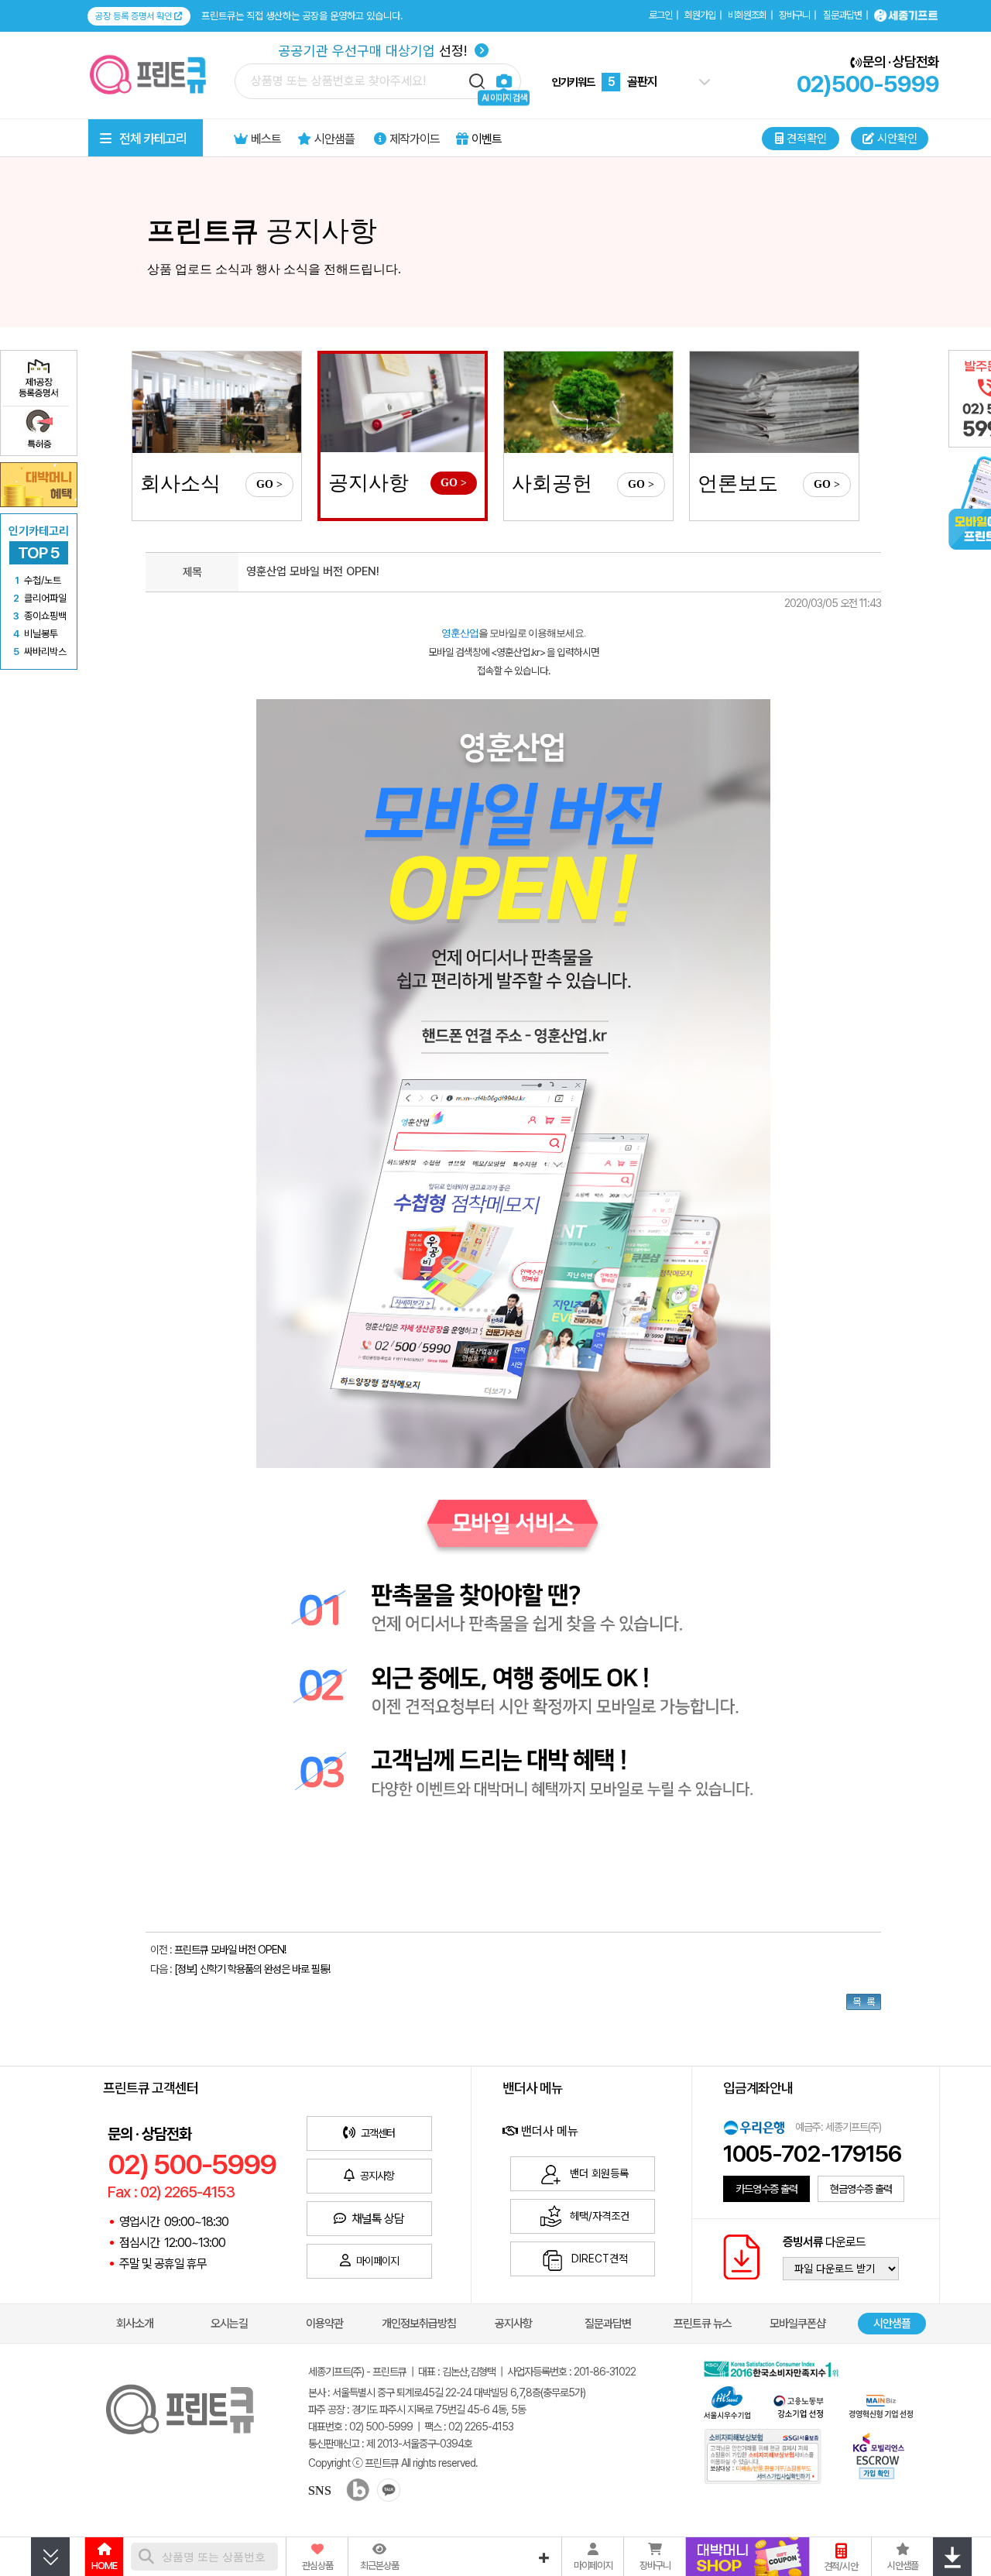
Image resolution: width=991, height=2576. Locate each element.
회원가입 (700, 15)
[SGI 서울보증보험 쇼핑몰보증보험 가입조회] (763, 2456)
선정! (375, 51)
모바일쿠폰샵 (797, 2324)
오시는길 (229, 2324)
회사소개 (135, 2324)
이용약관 (324, 2324)
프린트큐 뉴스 (703, 2324)
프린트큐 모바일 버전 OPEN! (230, 1950)
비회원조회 (747, 15)
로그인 (660, 15)
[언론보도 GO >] (774, 402)
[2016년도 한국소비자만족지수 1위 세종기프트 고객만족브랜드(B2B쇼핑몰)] (775, 2367)
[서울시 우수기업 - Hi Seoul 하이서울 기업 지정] (727, 2401)
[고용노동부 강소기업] (799, 2404)
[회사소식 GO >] (217, 402)
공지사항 (513, 2324)
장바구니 (794, 15)
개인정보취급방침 (419, 2324)
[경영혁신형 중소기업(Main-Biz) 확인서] (881, 2404)
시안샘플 (892, 2324)
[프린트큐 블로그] (352, 2491)
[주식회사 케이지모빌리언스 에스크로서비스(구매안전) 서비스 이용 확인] (879, 2454)
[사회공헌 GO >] (588, 402)
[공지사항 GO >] (403, 403)
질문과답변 (842, 15)
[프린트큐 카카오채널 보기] (386, 2491)
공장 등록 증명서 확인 (135, 16)
